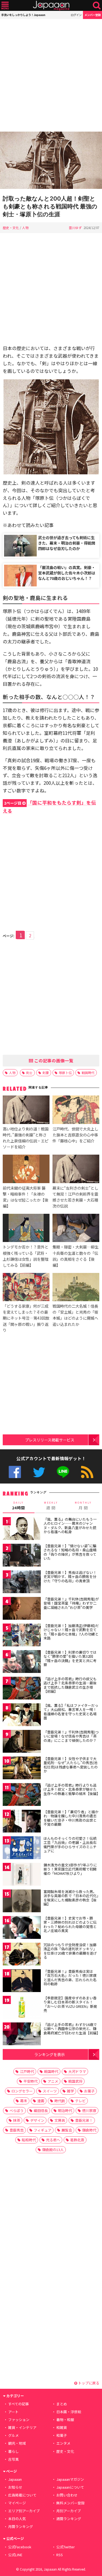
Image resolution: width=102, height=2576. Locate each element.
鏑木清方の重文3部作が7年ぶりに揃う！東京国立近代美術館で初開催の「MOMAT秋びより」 (70, 1869)
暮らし (13, 2451)
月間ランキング (21, 2526)
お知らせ (15, 2487)
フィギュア (43, 2130)
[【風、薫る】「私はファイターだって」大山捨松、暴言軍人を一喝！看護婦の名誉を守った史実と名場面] (22, 1716)
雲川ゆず (75, 228)
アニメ (53, 2081)
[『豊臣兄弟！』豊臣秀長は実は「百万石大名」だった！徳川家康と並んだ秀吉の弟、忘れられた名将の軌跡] (22, 1982)
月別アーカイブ (69, 2511)
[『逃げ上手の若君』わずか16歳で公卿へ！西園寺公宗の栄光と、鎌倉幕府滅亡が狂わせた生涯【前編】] (22, 2035)
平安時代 (30, 2081)
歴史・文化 (11, 228)
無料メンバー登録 (70, 2503)
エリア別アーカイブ (24, 2511)
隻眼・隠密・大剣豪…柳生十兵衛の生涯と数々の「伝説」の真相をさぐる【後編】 (75, 1256)
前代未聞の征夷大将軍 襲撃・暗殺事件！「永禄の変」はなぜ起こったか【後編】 (25, 1197)
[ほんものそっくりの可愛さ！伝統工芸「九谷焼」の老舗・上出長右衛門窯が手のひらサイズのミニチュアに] (22, 1849)
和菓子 (62, 2435)
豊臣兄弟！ (84, 2120)
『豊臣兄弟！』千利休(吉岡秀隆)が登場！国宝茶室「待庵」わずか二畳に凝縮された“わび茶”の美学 (71, 1603)
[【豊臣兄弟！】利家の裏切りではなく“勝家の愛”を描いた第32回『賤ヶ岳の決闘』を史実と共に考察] (22, 1662)
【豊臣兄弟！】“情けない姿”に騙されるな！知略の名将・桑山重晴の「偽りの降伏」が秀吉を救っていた (70, 1552)
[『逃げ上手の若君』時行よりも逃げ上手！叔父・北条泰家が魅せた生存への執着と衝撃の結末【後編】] (22, 1795)
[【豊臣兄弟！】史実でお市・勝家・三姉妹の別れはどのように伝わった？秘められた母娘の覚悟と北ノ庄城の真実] (22, 1928)
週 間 (51, 1506)
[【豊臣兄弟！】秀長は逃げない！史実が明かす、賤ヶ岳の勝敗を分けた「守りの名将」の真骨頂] (22, 1583)
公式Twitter (39, 1472)
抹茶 (17, 2120)
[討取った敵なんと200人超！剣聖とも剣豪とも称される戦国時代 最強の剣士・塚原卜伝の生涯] (51, 161)
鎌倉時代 (89, 2130)
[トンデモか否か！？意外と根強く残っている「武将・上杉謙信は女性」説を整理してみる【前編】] (26, 1229)
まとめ (62, 2404)
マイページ (17, 2503)
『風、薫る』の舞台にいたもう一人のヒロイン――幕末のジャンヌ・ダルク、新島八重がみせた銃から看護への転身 (70, 1526)
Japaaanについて (70, 2487)
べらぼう (17, 2110)
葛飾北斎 (77, 2140)
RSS (87, 1472)
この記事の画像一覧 (53, 1060)
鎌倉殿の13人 (53, 2150)
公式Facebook (15, 1472)
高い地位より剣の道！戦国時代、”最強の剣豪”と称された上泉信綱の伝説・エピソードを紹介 (26, 1138)
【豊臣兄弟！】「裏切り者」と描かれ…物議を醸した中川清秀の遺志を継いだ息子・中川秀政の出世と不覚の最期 (71, 1818)
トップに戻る (88, 2383)
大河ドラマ (77, 2071)
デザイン (37, 2120)
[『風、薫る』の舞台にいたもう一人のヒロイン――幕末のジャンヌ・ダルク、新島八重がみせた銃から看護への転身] (22, 1530)
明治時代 (65, 2110)
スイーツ (50, 2091)
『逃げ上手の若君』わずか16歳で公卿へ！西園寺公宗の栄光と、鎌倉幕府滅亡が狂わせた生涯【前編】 (72, 2029)
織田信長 (41, 2110)
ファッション (19, 2420)
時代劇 (60, 2101)
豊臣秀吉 (17, 2130)
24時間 (18, 1506)
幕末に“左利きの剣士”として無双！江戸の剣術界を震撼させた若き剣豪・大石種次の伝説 (75, 1197)
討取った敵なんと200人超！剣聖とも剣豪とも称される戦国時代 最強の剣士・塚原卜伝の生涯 (50, 206)
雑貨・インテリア (22, 2427)
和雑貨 (62, 2427)
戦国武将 (75, 2081)
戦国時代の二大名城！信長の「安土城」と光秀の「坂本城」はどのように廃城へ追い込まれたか (75, 1315)
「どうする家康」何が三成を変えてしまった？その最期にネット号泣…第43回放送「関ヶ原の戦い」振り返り (26, 1318)
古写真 (13, 2459)
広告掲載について (22, 2495)
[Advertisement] (51, 75)
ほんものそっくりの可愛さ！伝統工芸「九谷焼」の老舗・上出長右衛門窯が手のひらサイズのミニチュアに (70, 1845)
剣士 (29, 1073)
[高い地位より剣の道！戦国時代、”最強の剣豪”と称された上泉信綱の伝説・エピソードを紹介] (26, 1110)
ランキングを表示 (50, 2054)
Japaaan (51, 6)
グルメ (13, 2435)
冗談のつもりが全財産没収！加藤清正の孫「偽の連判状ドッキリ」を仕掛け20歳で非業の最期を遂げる (70, 1951)
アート (13, 2412)
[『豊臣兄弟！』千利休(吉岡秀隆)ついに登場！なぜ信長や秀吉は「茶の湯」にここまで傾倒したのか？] (22, 1742)
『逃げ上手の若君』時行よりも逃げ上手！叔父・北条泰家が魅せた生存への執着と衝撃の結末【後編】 (72, 1789)
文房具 (60, 2120)
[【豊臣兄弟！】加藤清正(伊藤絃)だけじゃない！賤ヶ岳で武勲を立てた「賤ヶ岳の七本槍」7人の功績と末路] (22, 1636)
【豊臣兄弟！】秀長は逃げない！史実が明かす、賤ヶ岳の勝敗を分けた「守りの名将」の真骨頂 (70, 1577)
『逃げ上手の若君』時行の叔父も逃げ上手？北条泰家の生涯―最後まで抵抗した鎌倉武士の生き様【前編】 (70, 1685)
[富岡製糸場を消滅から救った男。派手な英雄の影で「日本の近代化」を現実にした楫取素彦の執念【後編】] (22, 1902)
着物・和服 (65, 2420)
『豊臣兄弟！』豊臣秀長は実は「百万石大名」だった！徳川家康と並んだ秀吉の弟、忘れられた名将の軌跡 (70, 1978)
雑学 (70, 2091)
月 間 (83, 1506)
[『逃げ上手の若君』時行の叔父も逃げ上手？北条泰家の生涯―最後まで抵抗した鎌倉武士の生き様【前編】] (22, 1689)
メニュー (5, 6)
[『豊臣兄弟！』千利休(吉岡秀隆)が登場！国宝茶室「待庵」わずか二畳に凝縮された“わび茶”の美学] (22, 1609)
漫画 (41, 2101)
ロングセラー (22, 2091)
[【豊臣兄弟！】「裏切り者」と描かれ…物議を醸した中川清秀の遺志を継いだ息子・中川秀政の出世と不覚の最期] (22, 1822)
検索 (97, 6)
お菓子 (89, 2091)
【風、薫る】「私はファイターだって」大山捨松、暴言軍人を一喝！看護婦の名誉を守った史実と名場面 (71, 1712)
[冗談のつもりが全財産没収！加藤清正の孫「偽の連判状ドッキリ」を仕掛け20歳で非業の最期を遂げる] (22, 1955)
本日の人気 (17, 2519)
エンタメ (63, 2443)
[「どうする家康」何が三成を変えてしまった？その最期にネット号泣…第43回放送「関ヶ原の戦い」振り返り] (26, 1288)
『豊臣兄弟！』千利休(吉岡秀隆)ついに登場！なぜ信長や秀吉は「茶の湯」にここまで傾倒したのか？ (71, 1736)
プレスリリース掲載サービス (50, 1440)
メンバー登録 (92, 15)
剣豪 (46, 1073)
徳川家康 (89, 2110)
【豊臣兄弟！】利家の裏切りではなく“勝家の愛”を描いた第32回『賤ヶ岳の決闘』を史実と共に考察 (70, 1659)
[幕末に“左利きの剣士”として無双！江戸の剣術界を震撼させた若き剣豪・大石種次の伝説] (76, 1170)
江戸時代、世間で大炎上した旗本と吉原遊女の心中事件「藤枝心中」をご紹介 (75, 1135)
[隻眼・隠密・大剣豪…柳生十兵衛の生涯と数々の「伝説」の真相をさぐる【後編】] (76, 1229)
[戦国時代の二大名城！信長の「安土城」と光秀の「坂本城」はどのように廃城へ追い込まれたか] (76, 1288)
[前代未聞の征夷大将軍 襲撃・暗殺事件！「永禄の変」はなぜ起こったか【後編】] (26, 1170)
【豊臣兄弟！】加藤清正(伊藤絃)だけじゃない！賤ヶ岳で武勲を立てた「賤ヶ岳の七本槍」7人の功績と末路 (71, 1632)
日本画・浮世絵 (69, 2412)
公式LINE (63, 1472)
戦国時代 (88, 1073)
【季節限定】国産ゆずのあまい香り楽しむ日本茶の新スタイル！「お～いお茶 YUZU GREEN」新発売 (70, 2004)
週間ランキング (69, 2519)
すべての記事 (18, 2404)
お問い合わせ (67, 2495)
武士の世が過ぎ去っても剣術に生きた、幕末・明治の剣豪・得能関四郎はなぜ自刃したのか (67, 543)
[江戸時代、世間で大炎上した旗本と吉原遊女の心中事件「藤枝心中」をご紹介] (76, 1110)
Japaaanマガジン (70, 2479)
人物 (25, 228)
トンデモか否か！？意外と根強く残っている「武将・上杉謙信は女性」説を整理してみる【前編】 (26, 1256)
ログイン (76, 15)
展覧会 (67, 2130)
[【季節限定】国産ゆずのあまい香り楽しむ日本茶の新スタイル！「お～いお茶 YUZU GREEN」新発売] (22, 2008)
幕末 (24, 2101)
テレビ (80, 2101)
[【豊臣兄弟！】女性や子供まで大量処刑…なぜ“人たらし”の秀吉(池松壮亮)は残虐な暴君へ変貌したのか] (22, 1769)
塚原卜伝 (65, 1073)
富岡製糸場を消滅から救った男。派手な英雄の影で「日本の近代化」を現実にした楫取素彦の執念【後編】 (71, 1898)
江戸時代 (27, 2071)
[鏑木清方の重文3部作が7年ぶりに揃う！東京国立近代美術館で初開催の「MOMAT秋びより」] (22, 1875)
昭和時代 (29, 2140)
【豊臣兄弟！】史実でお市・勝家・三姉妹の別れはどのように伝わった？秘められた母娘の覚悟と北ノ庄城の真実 (70, 1924)
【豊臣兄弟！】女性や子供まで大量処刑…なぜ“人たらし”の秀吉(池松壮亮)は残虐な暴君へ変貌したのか (71, 1765)
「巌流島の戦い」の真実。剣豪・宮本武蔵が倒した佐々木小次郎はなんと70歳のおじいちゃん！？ (67, 573)
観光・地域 (17, 2443)
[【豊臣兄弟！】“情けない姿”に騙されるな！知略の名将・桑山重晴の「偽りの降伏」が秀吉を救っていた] (22, 1556)
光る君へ (53, 2140)
